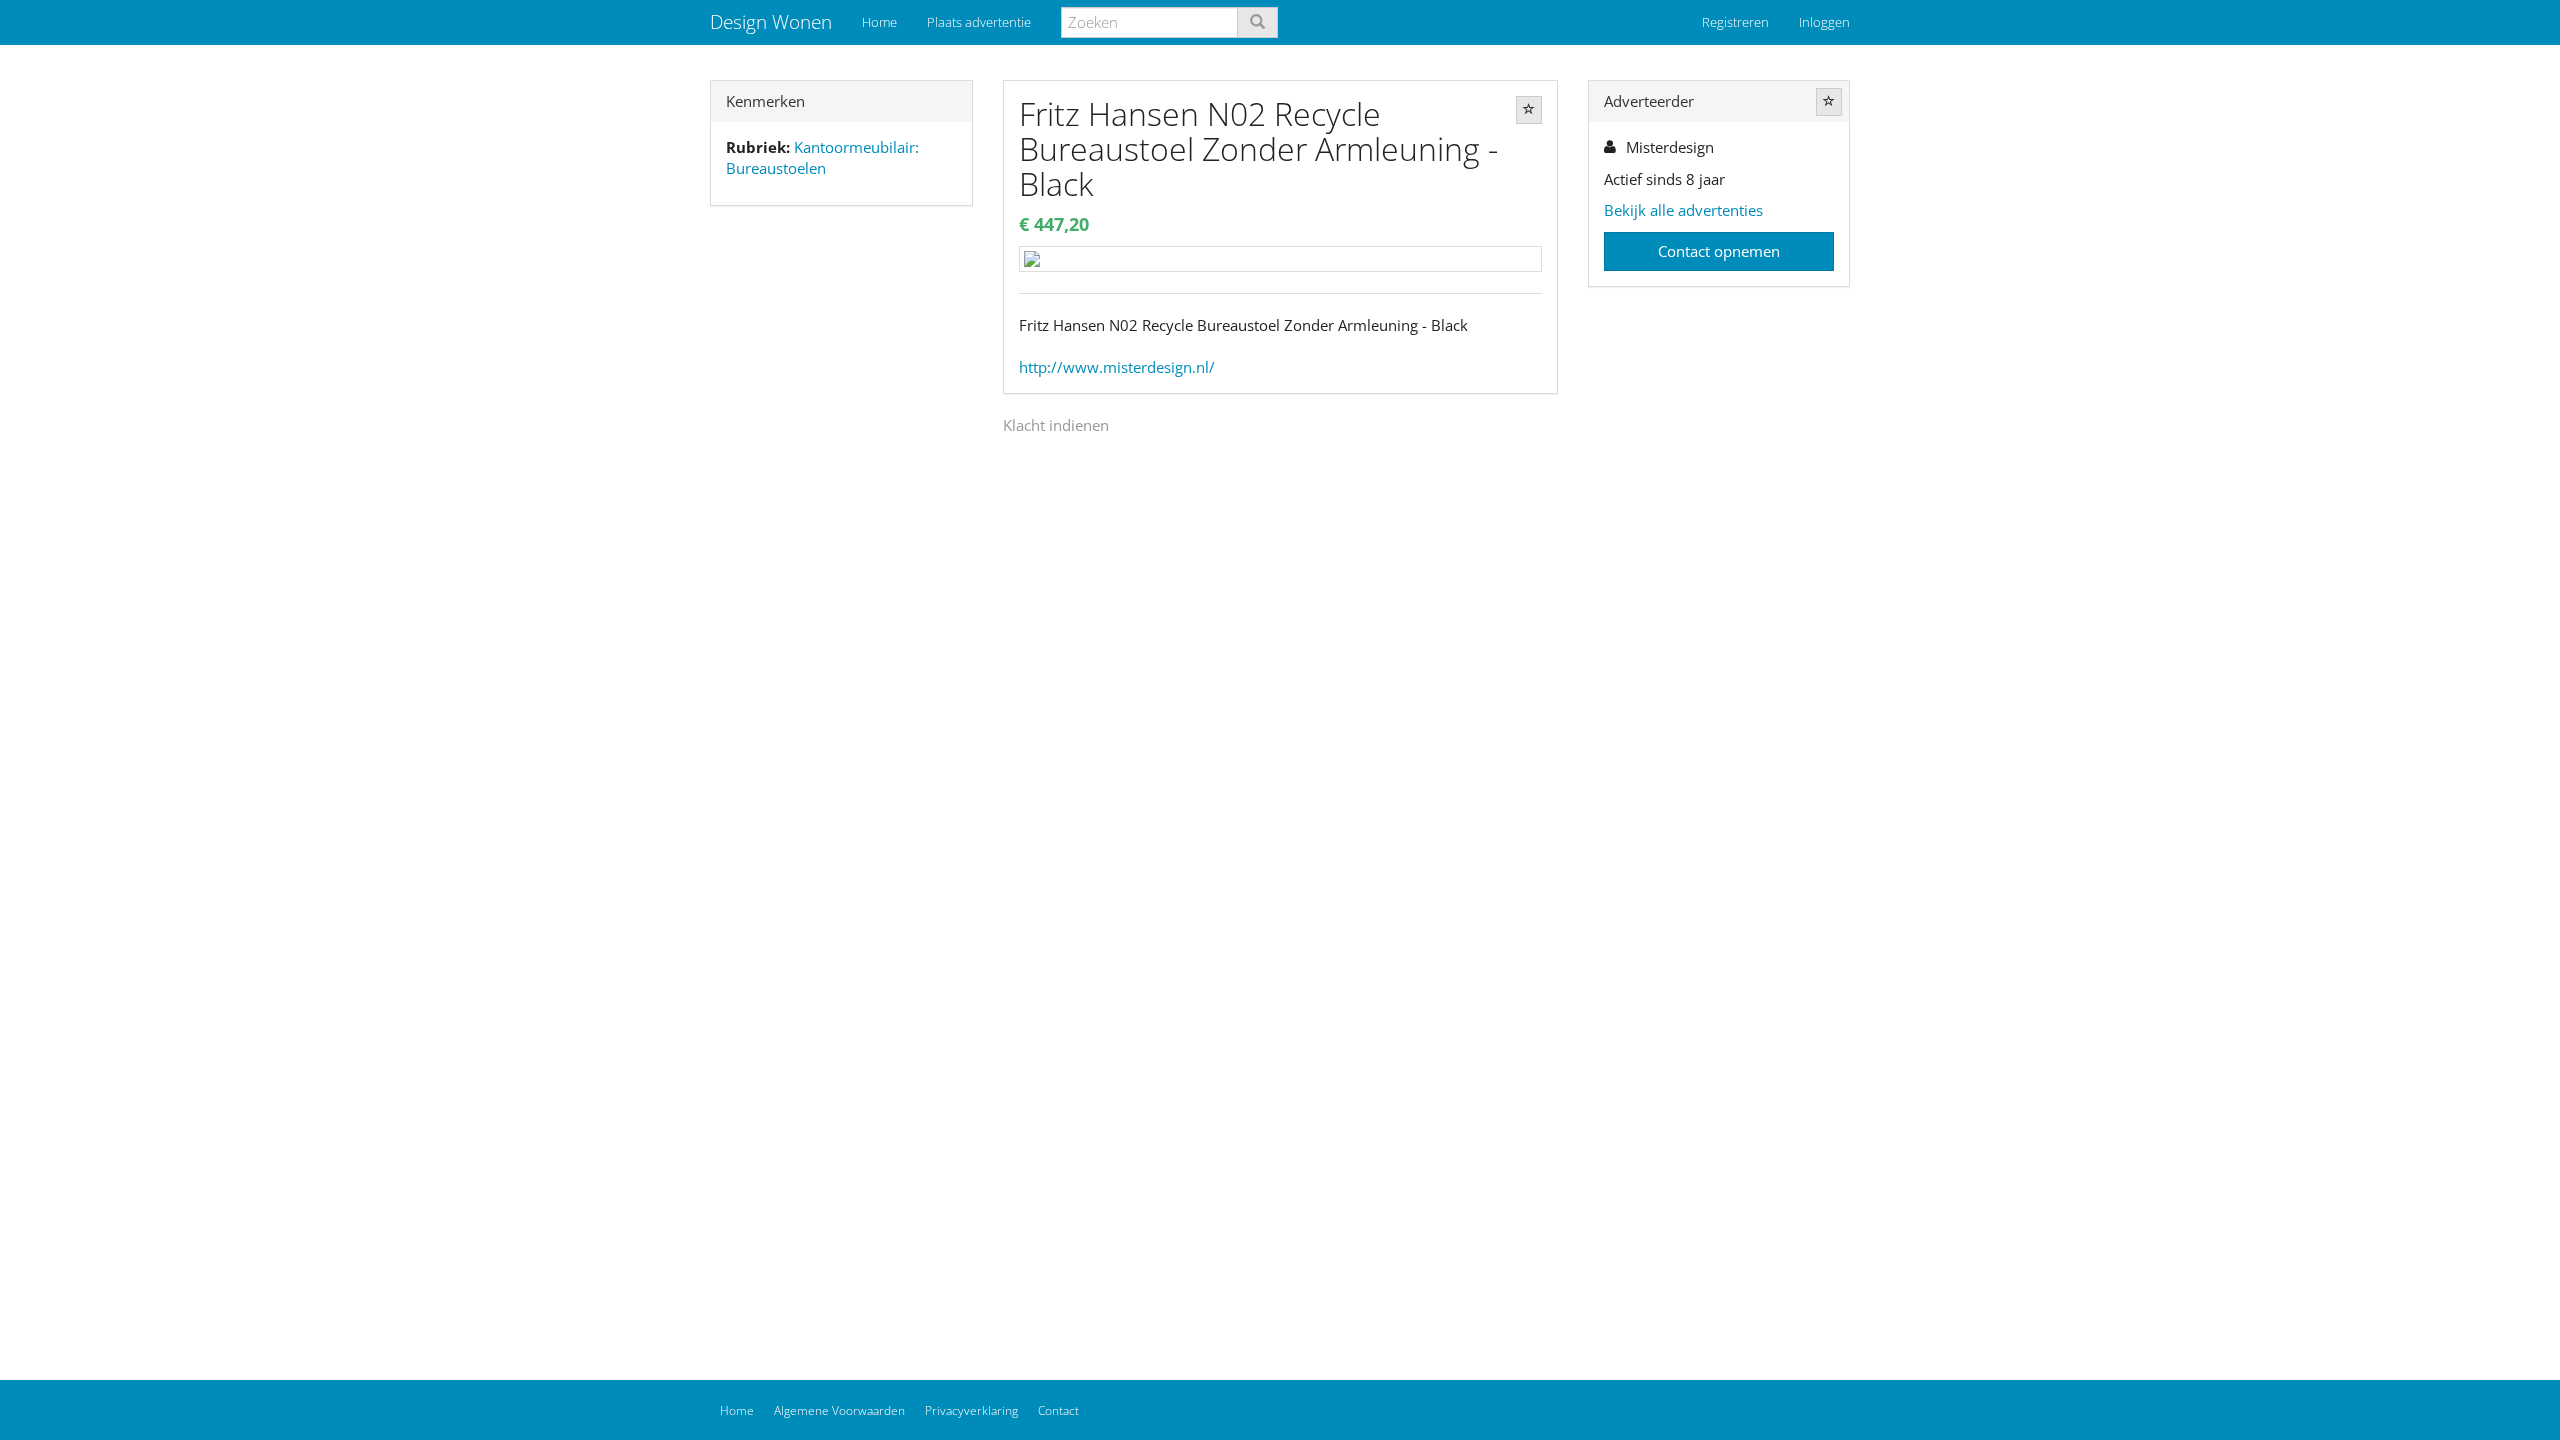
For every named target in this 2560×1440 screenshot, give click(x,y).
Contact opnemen (1719, 251)
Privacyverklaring (971, 1410)
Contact (1058, 1410)
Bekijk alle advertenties (1683, 210)
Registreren (1735, 22)
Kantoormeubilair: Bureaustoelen (822, 157)
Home (879, 22)
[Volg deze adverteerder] (1829, 102)
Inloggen (1824, 22)
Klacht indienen (1056, 425)
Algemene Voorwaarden (839, 1410)
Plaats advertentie (979, 22)
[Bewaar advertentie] (1529, 110)
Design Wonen (771, 22)
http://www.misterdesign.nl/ (1117, 367)
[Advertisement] (841, 536)
